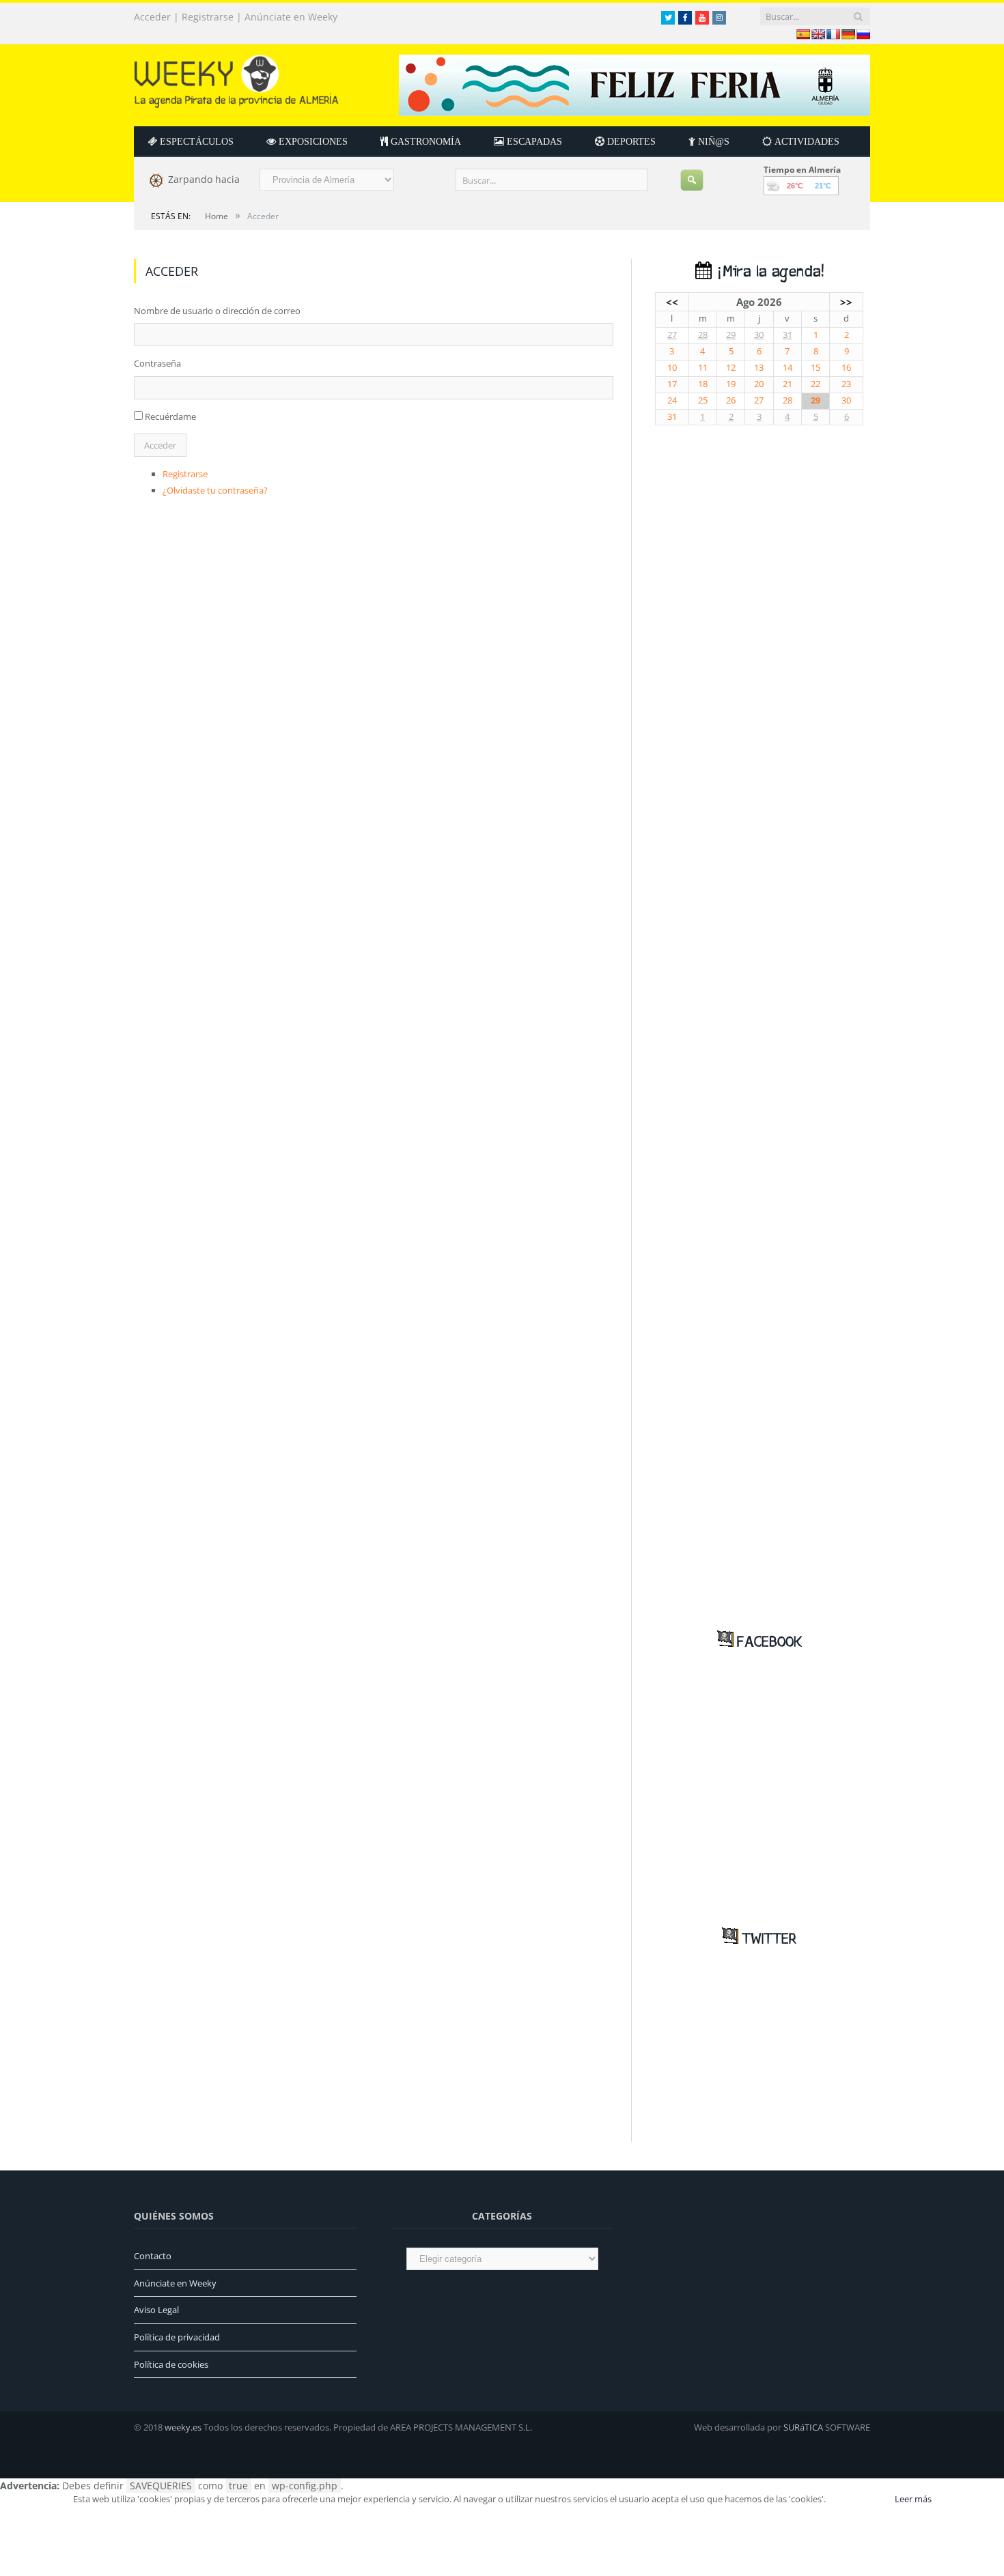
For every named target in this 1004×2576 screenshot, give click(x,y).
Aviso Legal (156, 2310)
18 (703, 384)
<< (672, 302)
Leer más (913, 2499)
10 (672, 368)
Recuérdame (170, 416)
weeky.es (183, 2427)
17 (672, 384)
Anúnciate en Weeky (291, 17)
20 (759, 384)
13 (759, 368)
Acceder (152, 17)
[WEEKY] (236, 78)
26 (731, 400)
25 (703, 400)
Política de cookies (171, 2364)
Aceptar (859, 2499)
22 (815, 384)
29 (731, 335)
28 (703, 335)
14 (787, 368)
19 (731, 384)
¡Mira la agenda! (768, 272)
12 (731, 368)
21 (787, 384)
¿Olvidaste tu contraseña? (215, 490)
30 (759, 335)
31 (787, 335)
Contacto (153, 2256)
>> (846, 302)
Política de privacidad (177, 2337)
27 (672, 335)
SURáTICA (803, 2427)
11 (703, 368)
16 (846, 368)
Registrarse (208, 17)
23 (846, 384)
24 (672, 400)
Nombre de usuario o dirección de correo (217, 311)
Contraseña (157, 363)
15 (815, 368)
